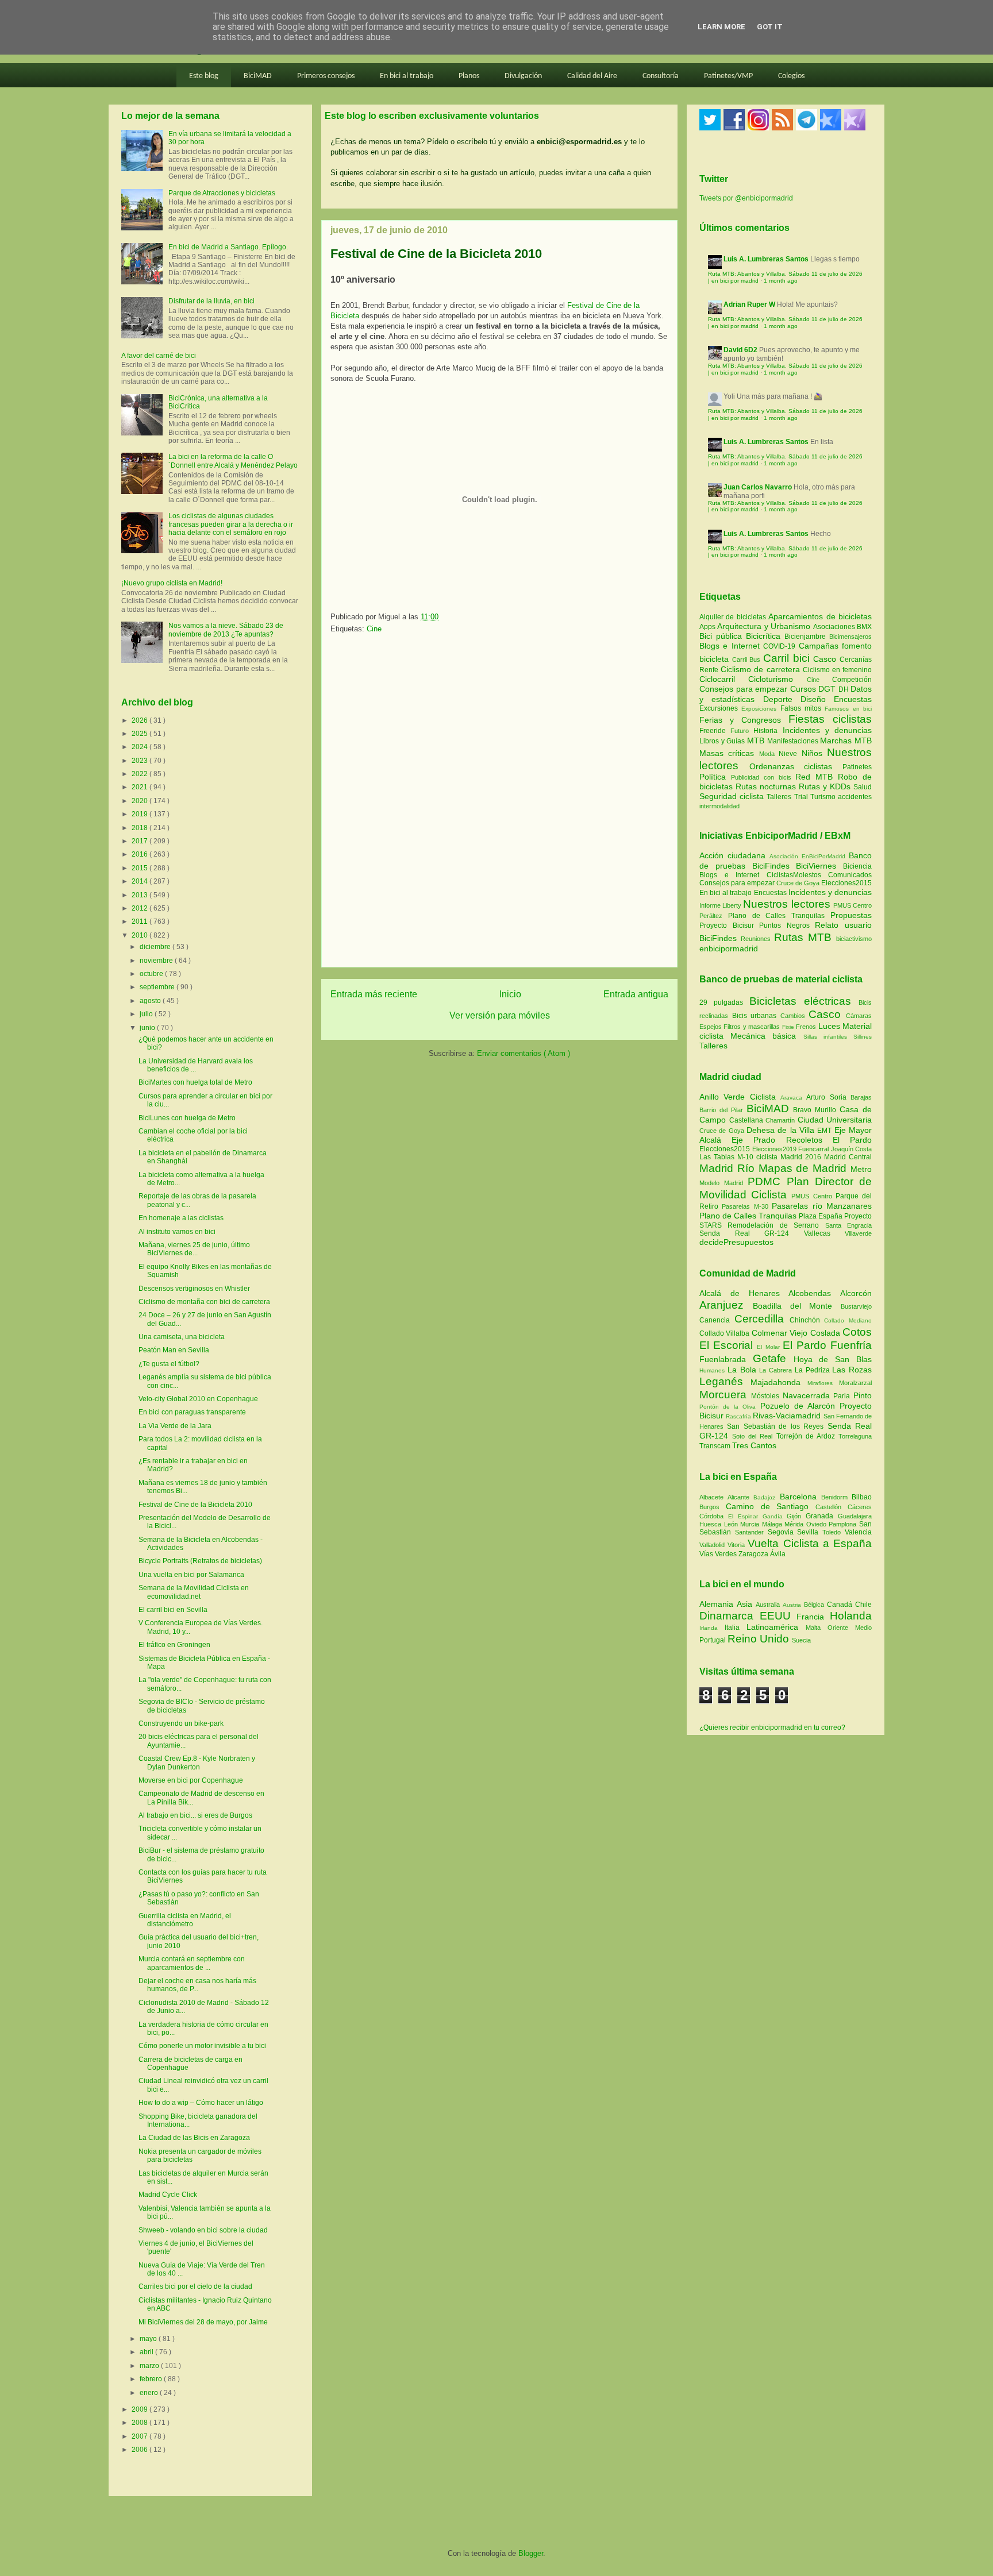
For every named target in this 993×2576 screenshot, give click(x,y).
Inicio (510, 994)
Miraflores (823, 1383)
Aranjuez (726, 1305)
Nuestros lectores (786, 904)
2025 (141, 734)
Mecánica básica (763, 1036)
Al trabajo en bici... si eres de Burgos (195, 1815)
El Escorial (728, 1345)
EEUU (778, 1616)
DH (845, 689)
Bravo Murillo (816, 1110)
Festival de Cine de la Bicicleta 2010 (195, 1505)
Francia (813, 1617)
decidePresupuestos (736, 1242)
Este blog (204, 76)
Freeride (715, 731)
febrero (152, 2379)
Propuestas (851, 915)
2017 (141, 841)
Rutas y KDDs (826, 786)
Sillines (863, 1037)
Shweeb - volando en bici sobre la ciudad (203, 2230)
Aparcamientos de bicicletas (820, 616)
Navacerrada (808, 1395)
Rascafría (739, 1416)
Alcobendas (814, 1293)
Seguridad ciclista (733, 796)
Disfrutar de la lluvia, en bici (211, 301)
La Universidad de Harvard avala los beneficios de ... (196, 1065)
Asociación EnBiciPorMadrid (807, 856)
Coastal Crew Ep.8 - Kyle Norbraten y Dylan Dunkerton (197, 1763)
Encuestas (853, 699)
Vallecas (825, 1233)
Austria (793, 1605)
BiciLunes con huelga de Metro (187, 1118)
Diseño (817, 699)
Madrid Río (729, 1168)
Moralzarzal (855, 1383)
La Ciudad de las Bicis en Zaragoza (194, 2138)
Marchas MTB (846, 741)
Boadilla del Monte (797, 1306)
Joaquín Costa (852, 1149)
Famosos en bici (848, 709)
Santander (751, 1532)
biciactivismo (854, 939)
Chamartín (782, 1120)
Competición (852, 680)
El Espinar (745, 1516)
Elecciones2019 (775, 1149)
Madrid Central (848, 1157)
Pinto (863, 1395)
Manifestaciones (794, 741)
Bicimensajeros (850, 637)
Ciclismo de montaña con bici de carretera (204, 1302)
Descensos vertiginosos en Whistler (194, 1289)
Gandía (775, 1516)
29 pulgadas (721, 1002)
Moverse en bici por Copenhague (191, 1780)
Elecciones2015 (846, 883)
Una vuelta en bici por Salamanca (191, 1575)
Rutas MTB (803, 937)
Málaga (773, 1524)
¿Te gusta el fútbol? (169, 1364)
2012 (141, 908)
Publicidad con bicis (763, 777)
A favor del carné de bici (159, 356)
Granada (822, 1516)
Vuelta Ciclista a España (810, 1543)
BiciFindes (771, 866)
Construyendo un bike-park (181, 1723)
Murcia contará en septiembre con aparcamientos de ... (192, 1963)
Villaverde (858, 1233)
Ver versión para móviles (500, 1015)
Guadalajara (855, 1516)
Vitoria (738, 1545)
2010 (141, 935)
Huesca (712, 1524)
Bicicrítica (765, 636)
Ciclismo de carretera (762, 669)
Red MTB (817, 777)
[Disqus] (499, 804)
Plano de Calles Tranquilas (776, 916)
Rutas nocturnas (767, 786)
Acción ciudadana (732, 855)
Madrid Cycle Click (168, 2195)
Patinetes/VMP (728, 76)
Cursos (805, 689)
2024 (141, 747)
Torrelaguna (855, 1436)
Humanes (713, 1370)
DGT (828, 689)
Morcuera (725, 1395)
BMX (864, 627)
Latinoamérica (776, 1627)
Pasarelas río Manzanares (822, 1206)
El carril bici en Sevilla (173, 1610)
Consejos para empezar (745, 689)
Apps (708, 627)
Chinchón (807, 1320)
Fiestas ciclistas (830, 719)
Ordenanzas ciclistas (796, 766)
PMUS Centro (852, 905)
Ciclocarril (724, 679)
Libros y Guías (723, 741)
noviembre (157, 961)
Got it (770, 27)
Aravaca (793, 1098)
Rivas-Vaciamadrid (788, 1416)
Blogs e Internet (731, 646)
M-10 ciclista (759, 1157)
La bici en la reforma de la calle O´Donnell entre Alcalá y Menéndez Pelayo (233, 461)
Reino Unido (760, 1639)
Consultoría (661, 76)
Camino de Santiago (771, 1506)
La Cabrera (777, 1370)
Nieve (790, 754)
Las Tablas (718, 1157)
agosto (151, 1001)
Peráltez (711, 916)
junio (148, 1028)
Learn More (721, 27)
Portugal (713, 1640)
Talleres (780, 797)
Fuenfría (851, 1345)
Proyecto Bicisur (727, 925)
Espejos (711, 1027)
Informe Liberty (720, 905)
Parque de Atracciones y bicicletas (222, 193)
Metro (861, 1169)
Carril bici (788, 658)
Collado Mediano (848, 1320)
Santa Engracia (848, 1225)
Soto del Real (754, 1436)
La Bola (744, 1370)
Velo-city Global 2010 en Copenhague (198, 1399)
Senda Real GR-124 (752, 1233)
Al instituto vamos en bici (177, 1232)
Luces (829, 1026)
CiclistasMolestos (794, 875)
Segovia (783, 1532)
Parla (843, 1396)
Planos (469, 76)
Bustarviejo (856, 1306)
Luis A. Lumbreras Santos (766, 259)
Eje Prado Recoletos (782, 1140)
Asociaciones (835, 627)
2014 (141, 881)
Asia (746, 1604)
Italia (736, 1628)
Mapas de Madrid (805, 1168)
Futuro (742, 731)
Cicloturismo (777, 679)
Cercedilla (762, 1319)
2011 (141, 921)
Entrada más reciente (374, 994)
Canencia (717, 1320)
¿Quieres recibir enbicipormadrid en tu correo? (772, 1727)
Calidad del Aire (592, 76)
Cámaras (859, 1016)
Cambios (793, 1016)
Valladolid (713, 1545)
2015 (141, 868)
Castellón (832, 1507)
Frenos (806, 1027)
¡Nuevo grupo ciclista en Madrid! (172, 583)
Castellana (748, 1120)
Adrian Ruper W (749, 304)
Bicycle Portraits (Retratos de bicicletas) (200, 1561)
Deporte (782, 699)
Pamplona (844, 1524)
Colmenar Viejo (781, 1333)
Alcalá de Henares (744, 1293)
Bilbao (862, 1497)
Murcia (751, 1524)
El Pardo (852, 1140)
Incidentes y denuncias (827, 730)
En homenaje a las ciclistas (181, 1218)
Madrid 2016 (802, 1157)
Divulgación (523, 76)
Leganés (725, 1381)
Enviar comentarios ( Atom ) (524, 1053)
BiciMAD (258, 76)
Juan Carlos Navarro (758, 487)
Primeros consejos (326, 76)
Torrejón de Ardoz (807, 1436)
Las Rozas (852, 1370)
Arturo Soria (828, 1097)
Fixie (788, 1027)
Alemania (718, 1604)
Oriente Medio (850, 1628)
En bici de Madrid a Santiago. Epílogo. (228, 247)
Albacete (713, 1497)
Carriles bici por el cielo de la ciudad (195, 2286)
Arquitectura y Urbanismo (765, 626)
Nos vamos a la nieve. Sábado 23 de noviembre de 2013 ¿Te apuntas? (226, 630)
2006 (141, 2450)
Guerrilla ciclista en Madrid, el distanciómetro (185, 1920)
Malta (817, 1628)
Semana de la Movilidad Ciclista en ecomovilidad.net (194, 1592)
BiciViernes (816, 866)
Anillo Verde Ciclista (740, 1097)
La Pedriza (814, 1370)
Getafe (773, 1358)
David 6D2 (740, 350)
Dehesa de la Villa (782, 1130)
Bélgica (815, 1605)
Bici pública (723, 636)
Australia (769, 1605)
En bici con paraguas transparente (192, 1412)
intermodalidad (719, 806)
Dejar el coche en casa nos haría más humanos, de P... (197, 1985)
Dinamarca (730, 1616)
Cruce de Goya (798, 883)
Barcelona (800, 1497)
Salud (863, 787)
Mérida (795, 1524)
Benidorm (836, 1497)
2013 (141, 895)
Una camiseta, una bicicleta (182, 1337)
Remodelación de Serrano (776, 1225)
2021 (141, 787)
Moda (769, 754)
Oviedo (818, 1524)
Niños (814, 753)
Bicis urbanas (755, 1016)
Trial (802, 797)
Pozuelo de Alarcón (800, 1406)
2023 (141, 761)
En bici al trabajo (407, 76)
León (732, 1524)
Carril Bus (748, 660)
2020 (141, 801)
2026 (141, 720)
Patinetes (857, 767)
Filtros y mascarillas (752, 1027)
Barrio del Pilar (723, 1110)
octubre (152, 974)
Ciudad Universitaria (835, 1120)
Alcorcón (856, 1293)
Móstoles (767, 1396)
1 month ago (781, 281)
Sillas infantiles (825, 1037)
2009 (141, 2409)
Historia (768, 731)
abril (147, 2352)
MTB (757, 741)
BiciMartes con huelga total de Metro (195, 1082)
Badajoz (766, 1497)
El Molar (769, 1347)
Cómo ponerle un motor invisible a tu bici (202, 2046)
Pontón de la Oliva (730, 1407)
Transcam (716, 1446)
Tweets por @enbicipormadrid (746, 198)
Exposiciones (761, 709)
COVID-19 (781, 646)
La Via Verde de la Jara (175, 1426)
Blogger (531, 2553)
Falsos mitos (803, 708)
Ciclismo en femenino (837, 670)
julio (147, 1014)
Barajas (861, 1097)
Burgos (713, 1507)
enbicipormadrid (729, 948)
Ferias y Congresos (744, 720)
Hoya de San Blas (833, 1359)
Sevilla (810, 1532)
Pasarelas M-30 (747, 1206)
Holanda (851, 1616)
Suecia (801, 1640)
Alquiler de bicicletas (734, 617)
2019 (141, 814)
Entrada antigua (636, 994)
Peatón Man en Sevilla (174, 1350)
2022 (141, 774)
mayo (149, 2339)
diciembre (156, 947)
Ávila (778, 1554)
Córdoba (714, 1516)
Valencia (858, 1532)
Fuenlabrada (726, 1359)
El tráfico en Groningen (174, 1645)
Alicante (740, 1497)
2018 (141, 828)
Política (715, 777)
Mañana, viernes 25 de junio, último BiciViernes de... (194, 1249)
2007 (141, 2436)
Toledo (834, 1532)
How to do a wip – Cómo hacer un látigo (201, 2103)
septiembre (158, 987)
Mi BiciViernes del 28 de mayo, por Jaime (203, 2322)
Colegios (791, 76)
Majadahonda (779, 1382)
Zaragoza (754, 1554)
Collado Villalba (725, 1333)
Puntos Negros (784, 925)
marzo (150, 2366)
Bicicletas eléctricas (800, 1001)
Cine (374, 629)
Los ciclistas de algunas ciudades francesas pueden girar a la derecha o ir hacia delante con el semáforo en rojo (231, 524)
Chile (863, 1605)
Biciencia (857, 866)
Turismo (824, 797)
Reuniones (756, 939)
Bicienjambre (807, 637)
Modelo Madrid (723, 1183)
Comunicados (850, 875)
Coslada (826, 1333)
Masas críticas (729, 753)
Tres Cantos (754, 1445)
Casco (826, 659)
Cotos (857, 1332)
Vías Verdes (719, 1554)
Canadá (841, 1605)
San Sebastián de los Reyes (777, 1426)
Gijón (796, 1516)
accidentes (855, 797)
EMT (825, 1131)
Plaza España (821, 1216)
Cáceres (860, 1507)
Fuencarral (815, 1149)
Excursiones (720, 708)
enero (150, 2393)
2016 (141, 854)
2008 (141, 2423)
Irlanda (712, 1628)
